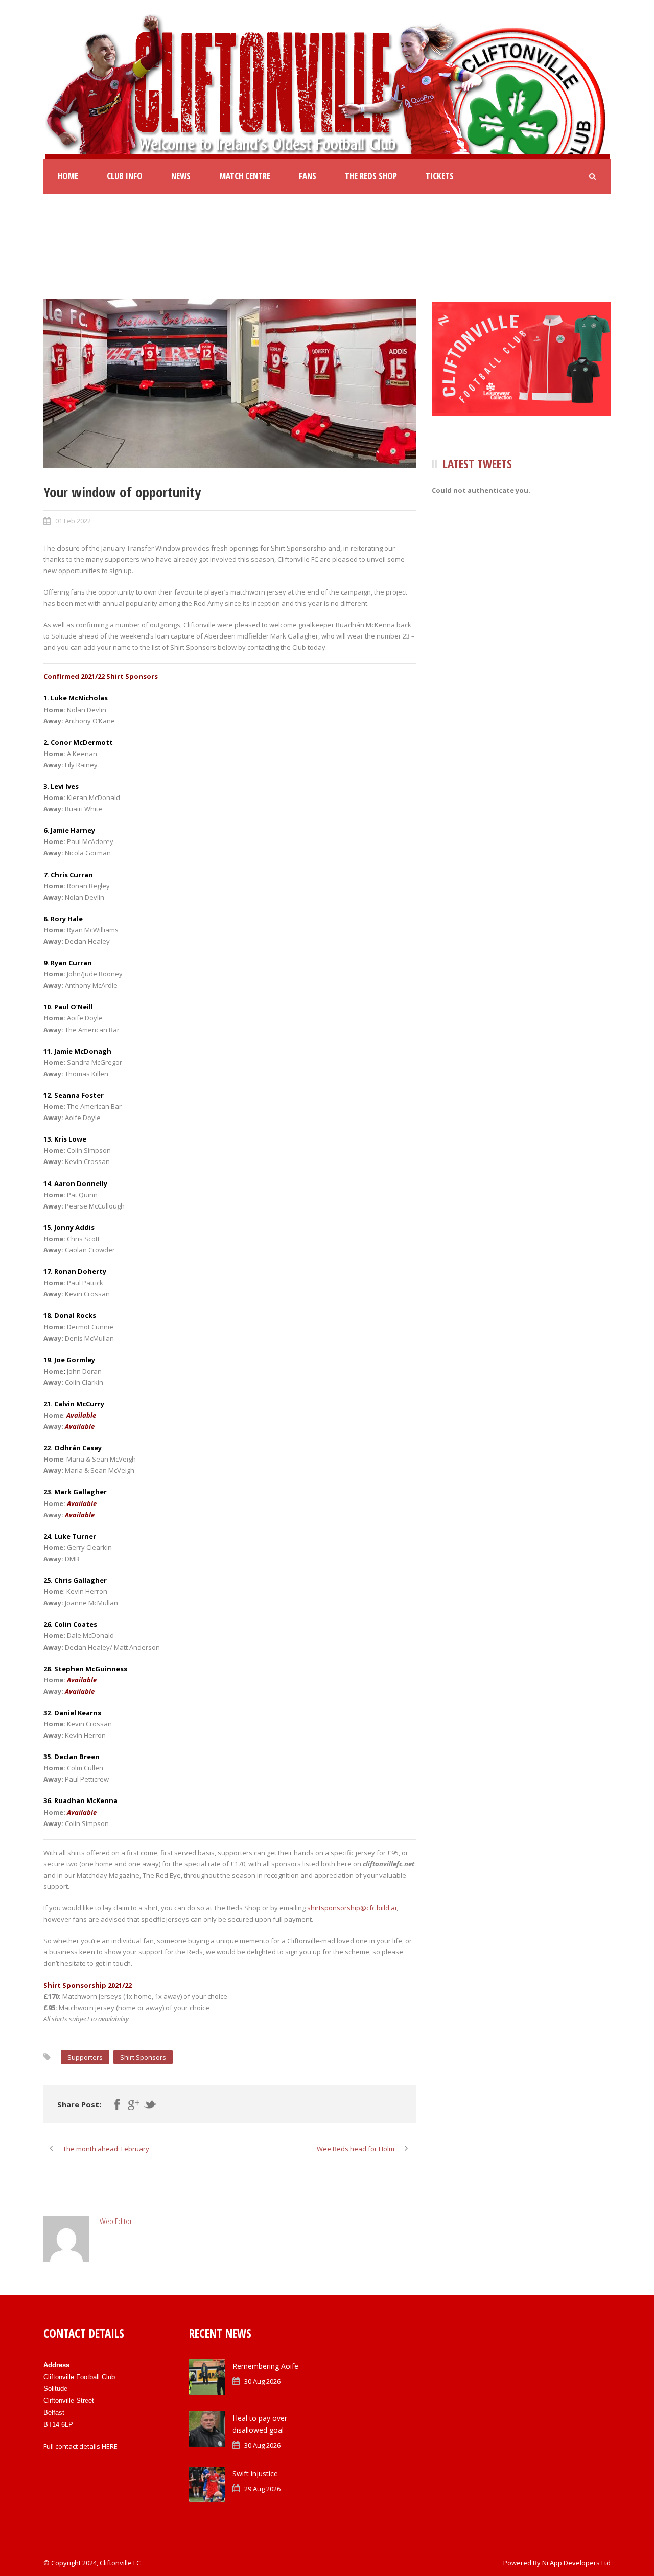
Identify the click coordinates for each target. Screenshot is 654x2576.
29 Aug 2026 (262, 2489)
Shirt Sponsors (143, 2057)
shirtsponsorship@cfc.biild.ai (352, 1908)
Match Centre (245, 176)
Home (68, 176)
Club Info (125, 176)
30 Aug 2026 (262, 2381)
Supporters (85, 2057)
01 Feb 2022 (73, 521)
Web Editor (116, 2221)
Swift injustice (255, 2474)
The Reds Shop (371, 176)
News (181, 176)
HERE (110, 2446)
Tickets (440, 176)
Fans (308, 176)
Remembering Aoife (265, 2366)
